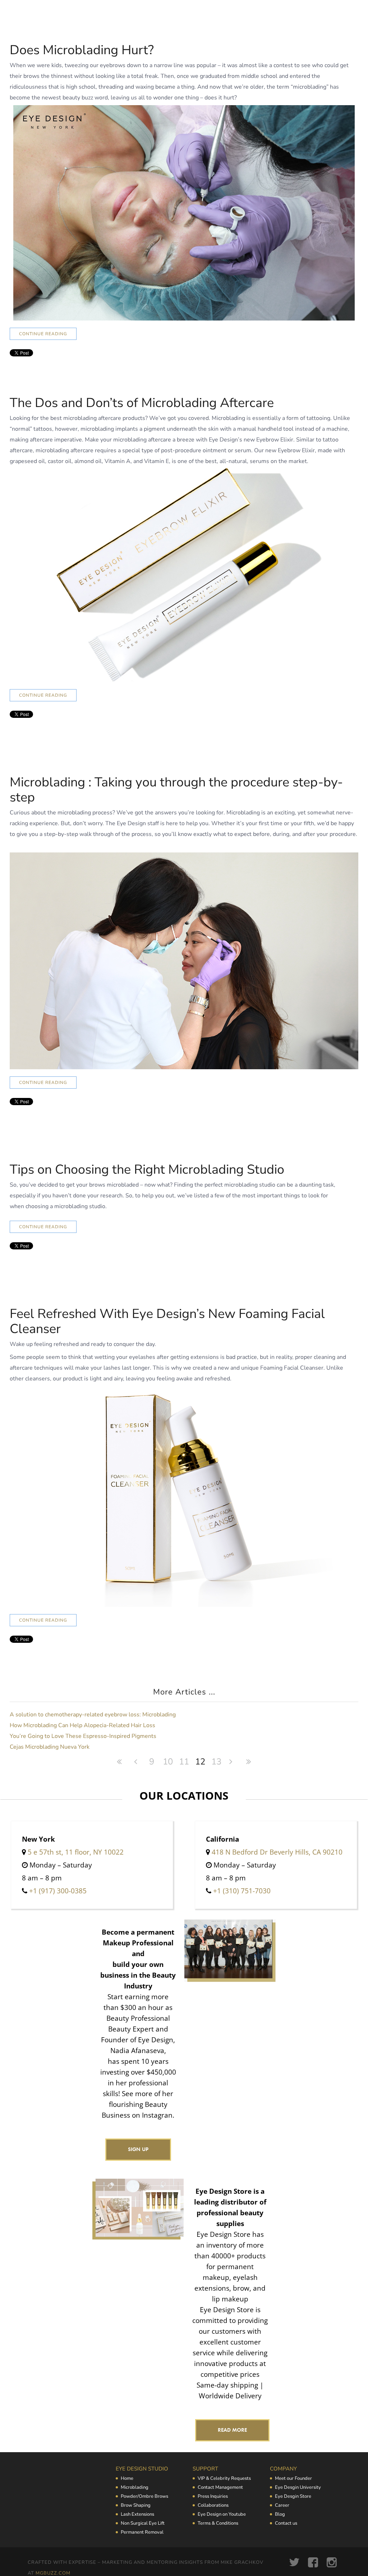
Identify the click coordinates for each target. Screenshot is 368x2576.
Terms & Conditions (218, 2523)
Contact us (286, 2523)
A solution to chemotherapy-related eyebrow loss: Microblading (93, 1715)
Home (127, 2478)
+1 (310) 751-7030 (242, 1891)
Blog (280, 2514)
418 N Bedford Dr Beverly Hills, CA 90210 (277, 1852)
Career (282, 2505)
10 (168, 1762)
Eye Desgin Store (293, 2496)
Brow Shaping (136, 2505)
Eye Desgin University (298, 2487)
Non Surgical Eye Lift (143, 2523)
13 (216, 1762)
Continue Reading (43, 334)
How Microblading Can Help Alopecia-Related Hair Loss (82, 1725)
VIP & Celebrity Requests (224, 2478)
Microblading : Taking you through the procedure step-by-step (176, 790)
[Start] (119, 1762)
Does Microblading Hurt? (82, 50)
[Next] (233, 1762)
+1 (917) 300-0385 (58, 1891)
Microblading (135, 2487)
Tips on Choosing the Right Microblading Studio (147, 1170)
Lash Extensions (137, 2514)
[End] (249, 1762)
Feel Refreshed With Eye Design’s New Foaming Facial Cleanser (167, 1321)
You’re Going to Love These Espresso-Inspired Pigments (83, 1736)
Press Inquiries (213, 2496)
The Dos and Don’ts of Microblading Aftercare (142, 403)
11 (184, 1762)
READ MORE (232, 2430)
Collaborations (213, 2505)
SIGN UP (138, 2149)
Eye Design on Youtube (222, 2514)
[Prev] (135, 1762)
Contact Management (220, 2487)
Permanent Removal (142, 2532)
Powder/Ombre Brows (144, 2496)
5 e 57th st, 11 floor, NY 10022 (76, 1852)
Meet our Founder (293, 2478)
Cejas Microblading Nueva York (50, 1747)
